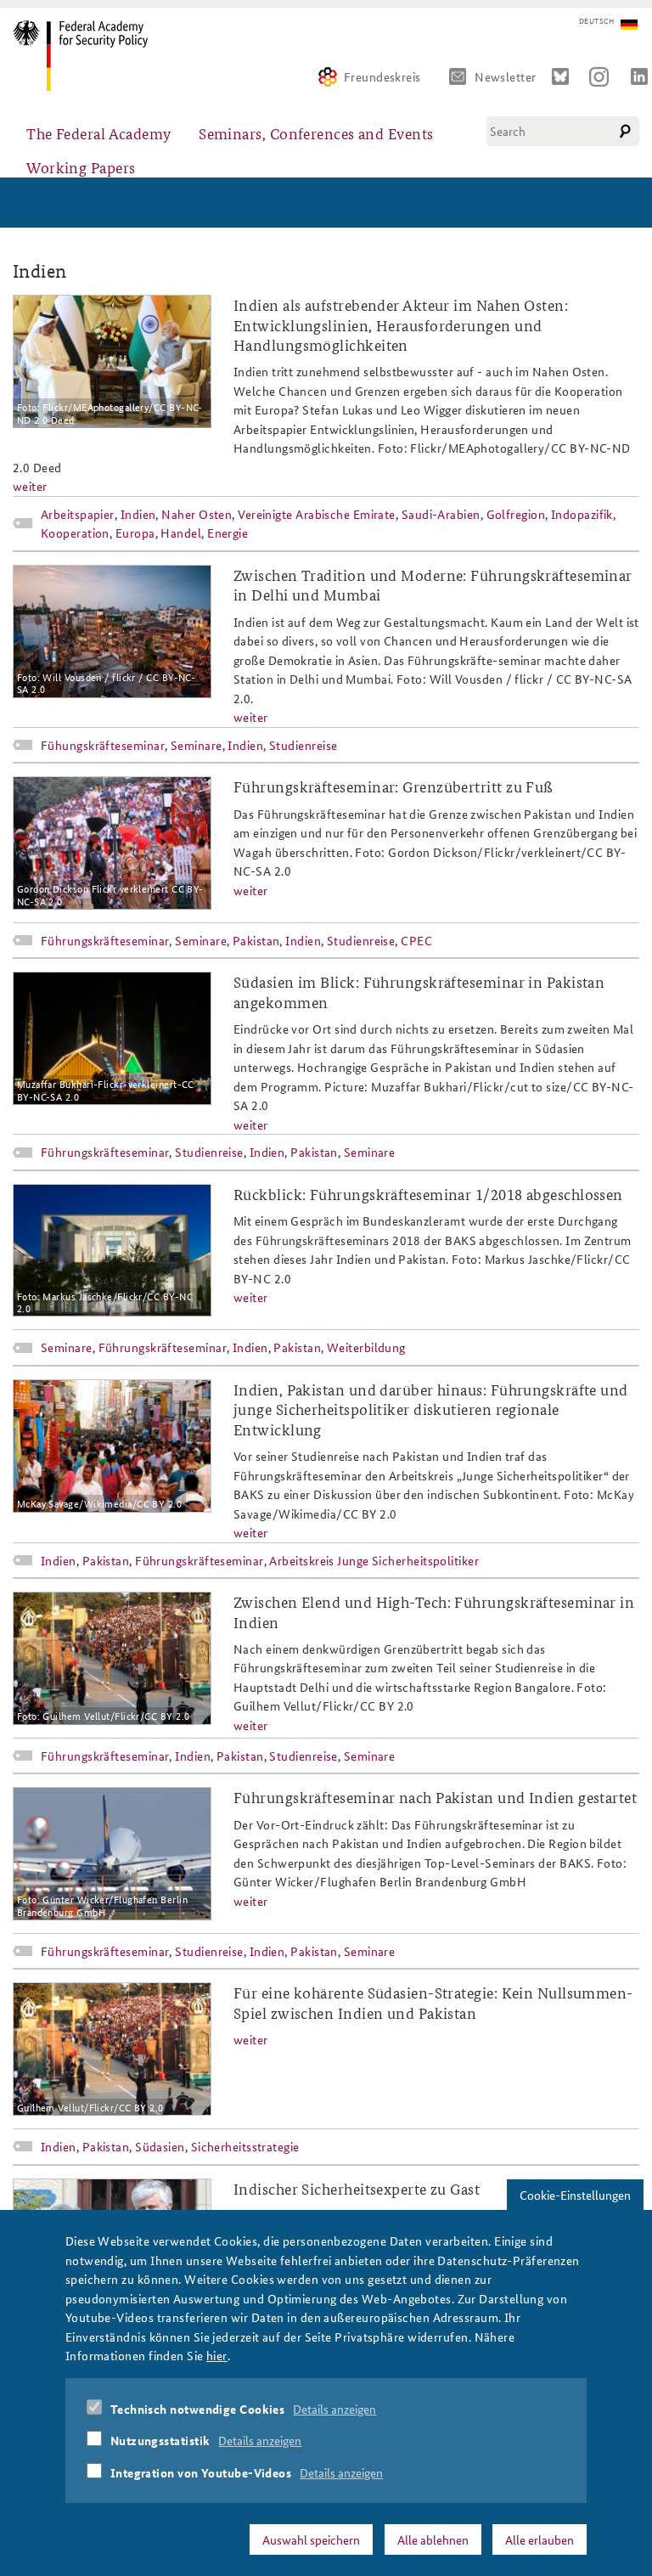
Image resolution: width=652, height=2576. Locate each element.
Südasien (160, 2146)
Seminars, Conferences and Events (316, 133)
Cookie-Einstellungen (575, 2195)
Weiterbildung (366, 1347)
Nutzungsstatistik (160, 2440)
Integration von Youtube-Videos (201, 2472)
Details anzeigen (334, 2409)
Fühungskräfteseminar (103, 745)
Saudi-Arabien (441, 514)
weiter (30, 486)
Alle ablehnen (433, 2539)
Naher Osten (197, 514)
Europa (135, 533)
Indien (138, 514)
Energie (228, 533)
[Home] (87, 56)
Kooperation (75, 533)
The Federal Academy (99, 133)
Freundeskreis (382, 76)
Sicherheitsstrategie (245, 2146)
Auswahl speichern (311, 2539)
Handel (181, 533)
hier (217, 2355)
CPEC (416, 940)
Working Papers (81, 167)
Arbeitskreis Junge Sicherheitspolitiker (374, 1560)
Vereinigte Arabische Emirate (317, 514)
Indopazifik (582, 514)
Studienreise (303, 745)
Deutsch (596, 21)
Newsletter (506, 76)
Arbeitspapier (78, 514)
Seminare (197, 745)
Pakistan (256, 940)
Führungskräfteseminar (105, 940)
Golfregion (516, 514)
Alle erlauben (540, 2539)
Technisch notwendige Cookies (198, 2409)
